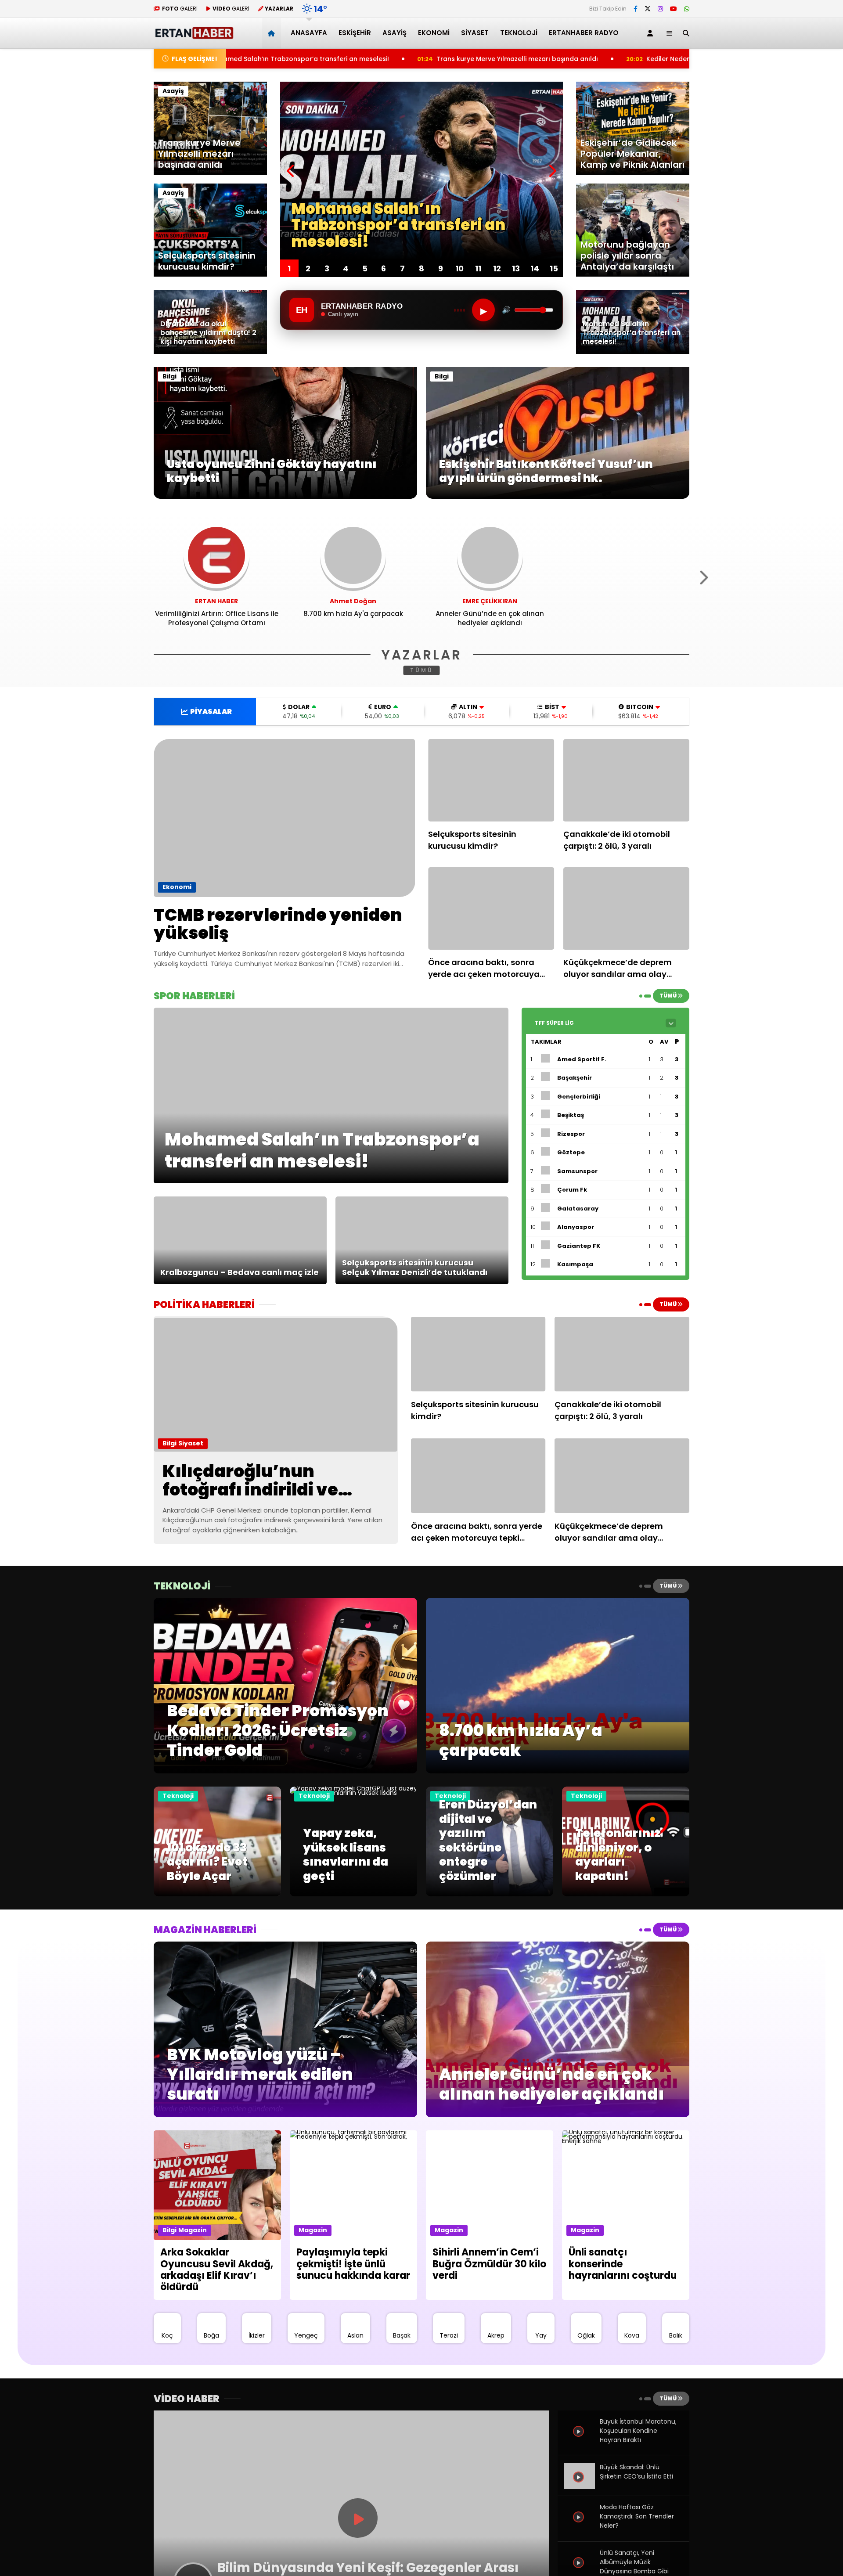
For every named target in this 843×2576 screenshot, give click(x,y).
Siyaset (475, 33)
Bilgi (169, 376)
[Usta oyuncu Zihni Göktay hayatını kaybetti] (285, 497)
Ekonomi (434, 33)
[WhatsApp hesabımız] (687, 9)
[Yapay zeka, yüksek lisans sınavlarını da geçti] (353, 1793)
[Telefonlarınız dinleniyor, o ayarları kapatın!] (626, 1894)
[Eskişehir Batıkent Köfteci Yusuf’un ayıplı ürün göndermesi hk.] (558, 497)
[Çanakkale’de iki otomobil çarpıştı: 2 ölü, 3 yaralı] (627, 780)
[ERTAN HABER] (194, 35)
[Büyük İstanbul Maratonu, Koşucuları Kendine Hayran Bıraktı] (580, 2441)
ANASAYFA (309, 33)
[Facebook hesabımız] (636, 9)
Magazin (193, 2230)
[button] (273, 33)
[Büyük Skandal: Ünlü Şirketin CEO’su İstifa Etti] (580, 2487)
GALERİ (180, 9)
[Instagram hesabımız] (660, 9)
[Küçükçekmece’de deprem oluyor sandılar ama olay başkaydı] (627, 908)
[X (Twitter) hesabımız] (648, 9)
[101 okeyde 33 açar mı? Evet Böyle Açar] (217, 1894)
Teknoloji (519, 33)
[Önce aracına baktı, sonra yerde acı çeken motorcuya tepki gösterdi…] (491, 908)
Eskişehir (355, 33)
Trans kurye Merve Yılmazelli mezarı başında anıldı (331, 59)
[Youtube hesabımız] (674, 9)
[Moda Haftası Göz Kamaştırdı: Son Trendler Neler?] (580, 2527)
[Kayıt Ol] (652, 33)
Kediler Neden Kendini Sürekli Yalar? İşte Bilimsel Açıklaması (555, 59)
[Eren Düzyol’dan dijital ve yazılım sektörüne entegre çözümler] (490, 1894)
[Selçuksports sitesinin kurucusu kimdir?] (491, 780)
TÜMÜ (422, 670)
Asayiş (394, 33)
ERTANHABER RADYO (584, 33)
